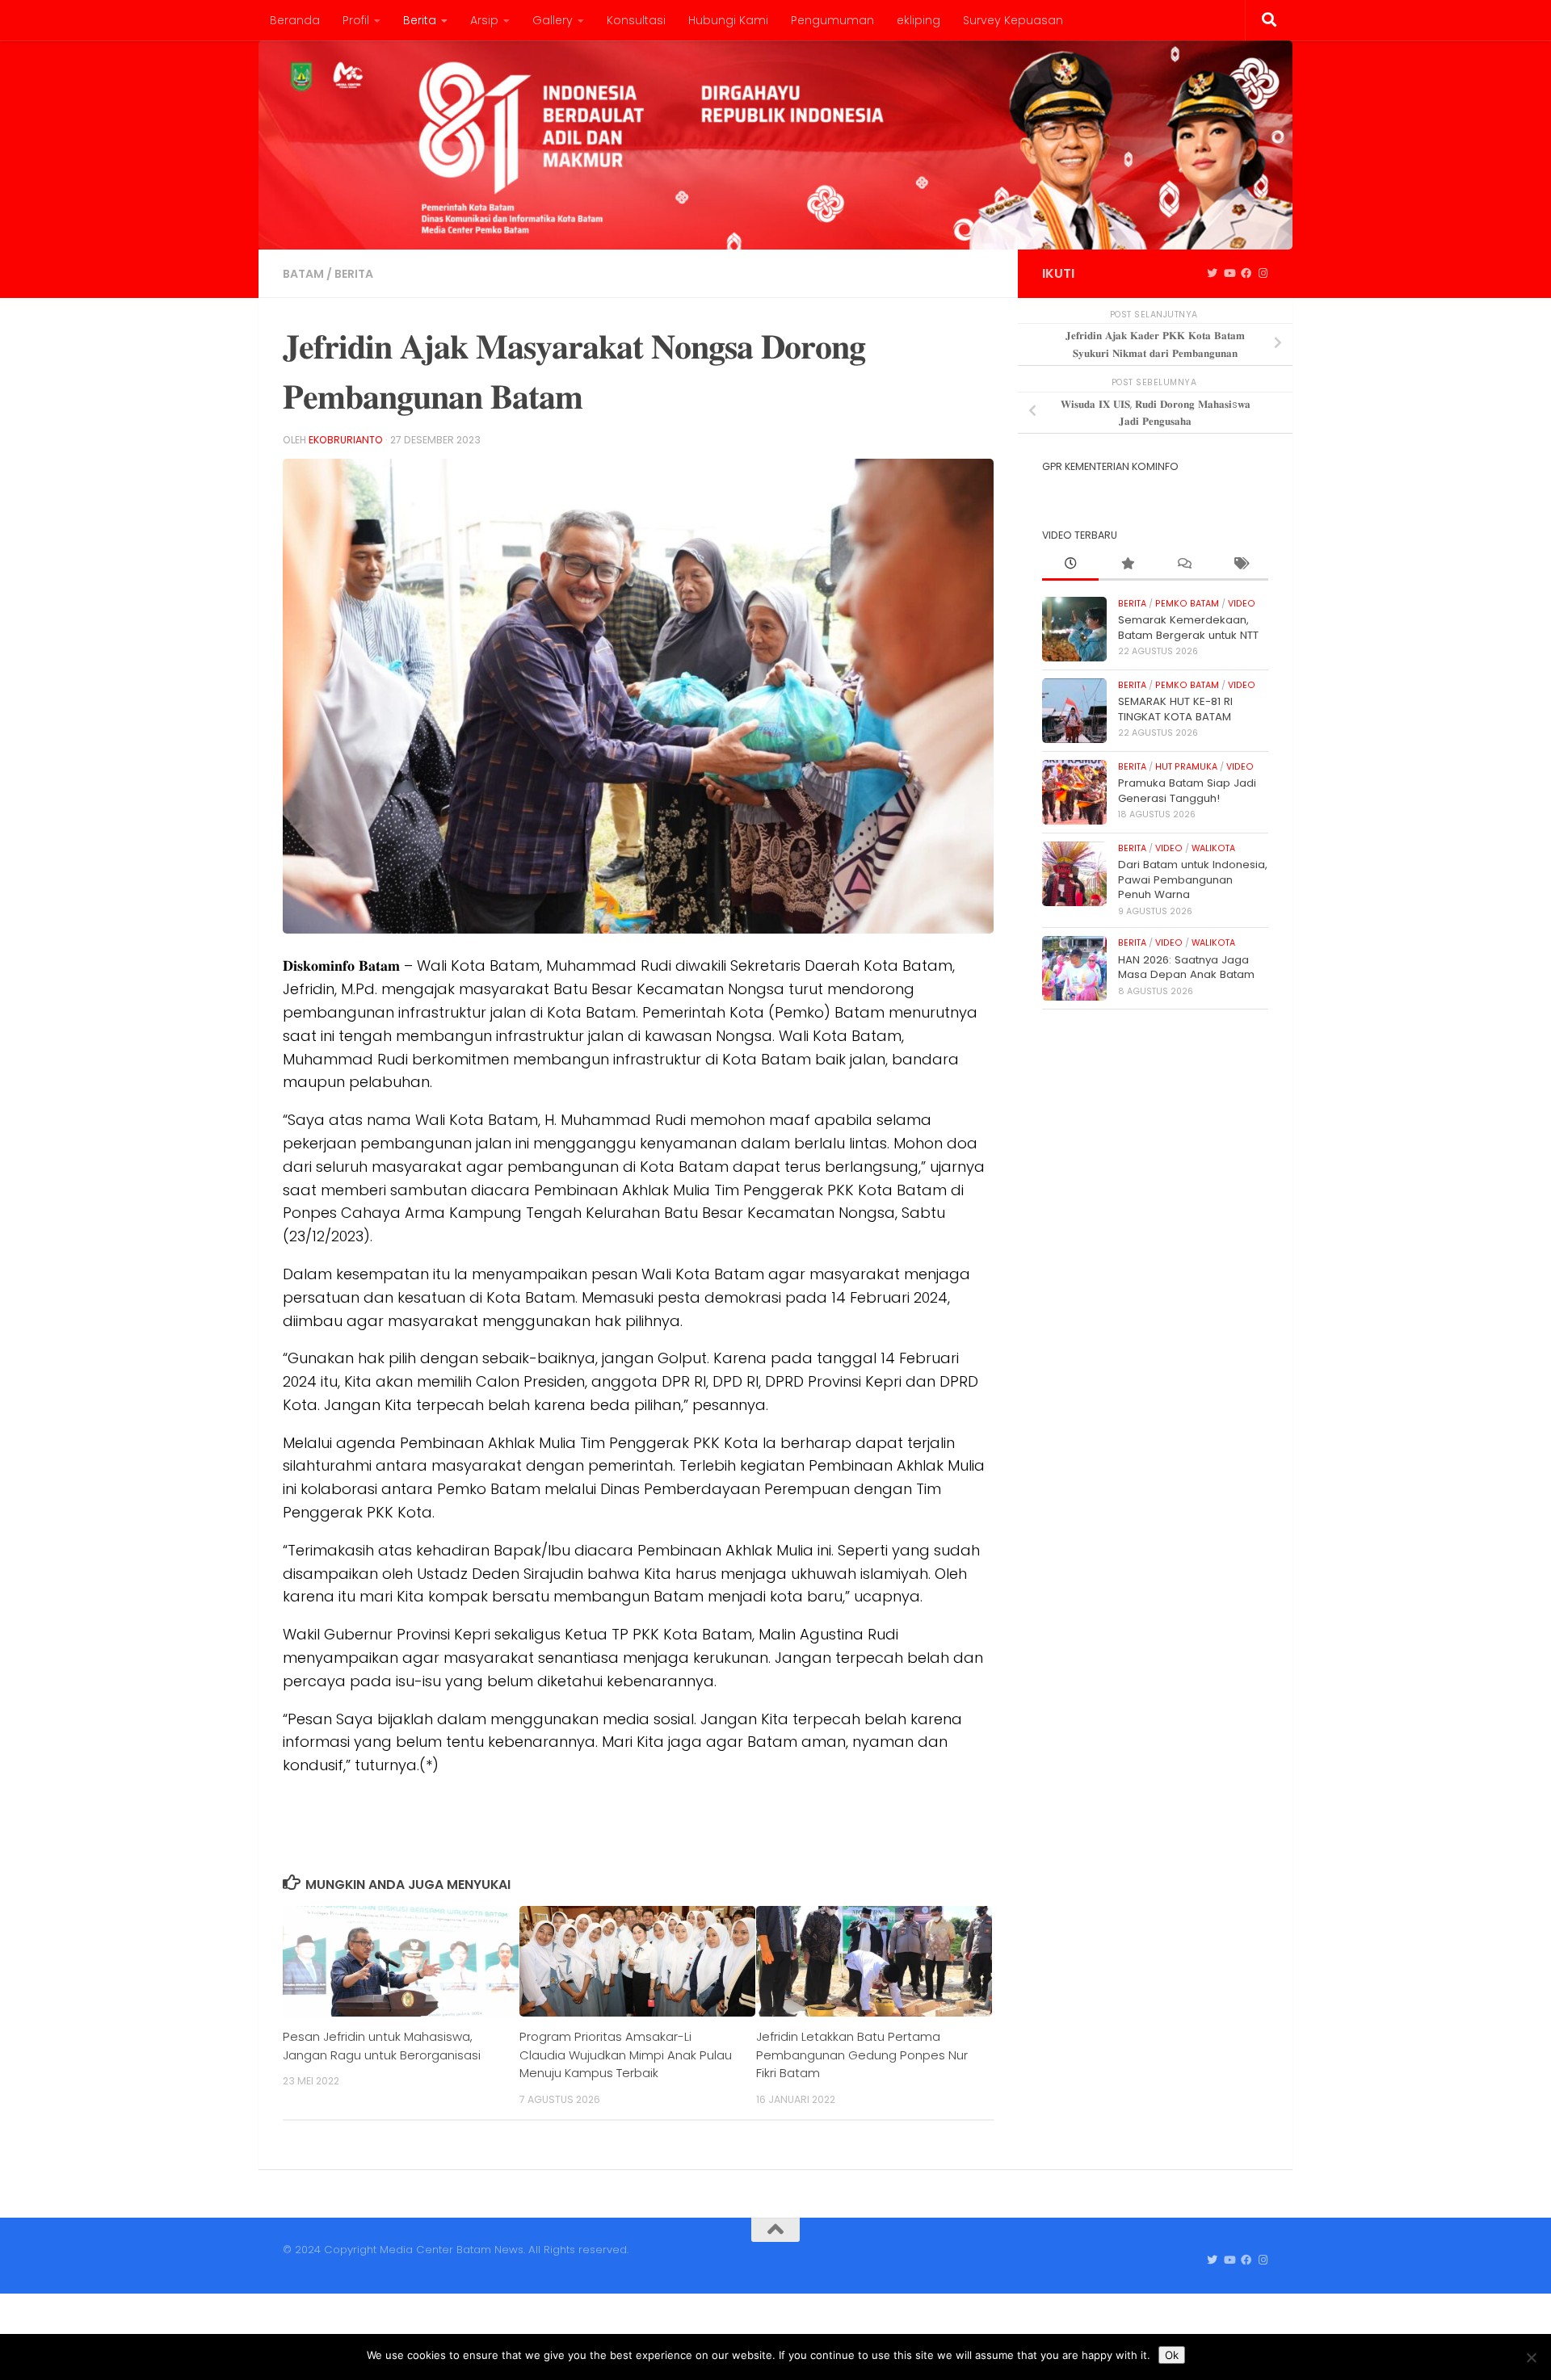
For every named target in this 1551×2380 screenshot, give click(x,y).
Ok (1172, 2355)
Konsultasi (636, 20)
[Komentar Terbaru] (1183, 565)
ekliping (918, 20)
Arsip (484, 20)
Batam (303, 274)
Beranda (295, 20)
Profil (356, 20)
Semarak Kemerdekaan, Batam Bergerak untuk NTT (1188, 627)
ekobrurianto (346, 440)
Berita (420, 20)
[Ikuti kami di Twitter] (1212, 274)
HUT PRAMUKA (1186, 767)
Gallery (553, 20)
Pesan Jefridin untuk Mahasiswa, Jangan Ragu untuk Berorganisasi (382, 2045)
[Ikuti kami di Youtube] (1229, 274)
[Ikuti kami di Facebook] (1246, 274)
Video (1242, 604)
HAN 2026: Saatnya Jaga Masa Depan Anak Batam (1186, 967)
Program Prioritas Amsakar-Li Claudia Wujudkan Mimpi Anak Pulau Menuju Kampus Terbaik (626, 2055)
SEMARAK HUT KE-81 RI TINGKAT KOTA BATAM (1175, 709)
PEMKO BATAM (1187, 604)
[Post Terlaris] (1127, 565)
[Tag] (1240, 565)
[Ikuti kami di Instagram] (1263, 274)
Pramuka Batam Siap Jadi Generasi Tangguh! (1187, 790)
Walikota (1213, 848)
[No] (1531, 2357)
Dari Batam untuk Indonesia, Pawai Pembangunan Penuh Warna (1193, 879)
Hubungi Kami (728, 20)
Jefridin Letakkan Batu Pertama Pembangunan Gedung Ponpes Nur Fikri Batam (862, 2055)
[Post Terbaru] (1070, 565)
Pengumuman (832, 20)
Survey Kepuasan (1013, 20)
